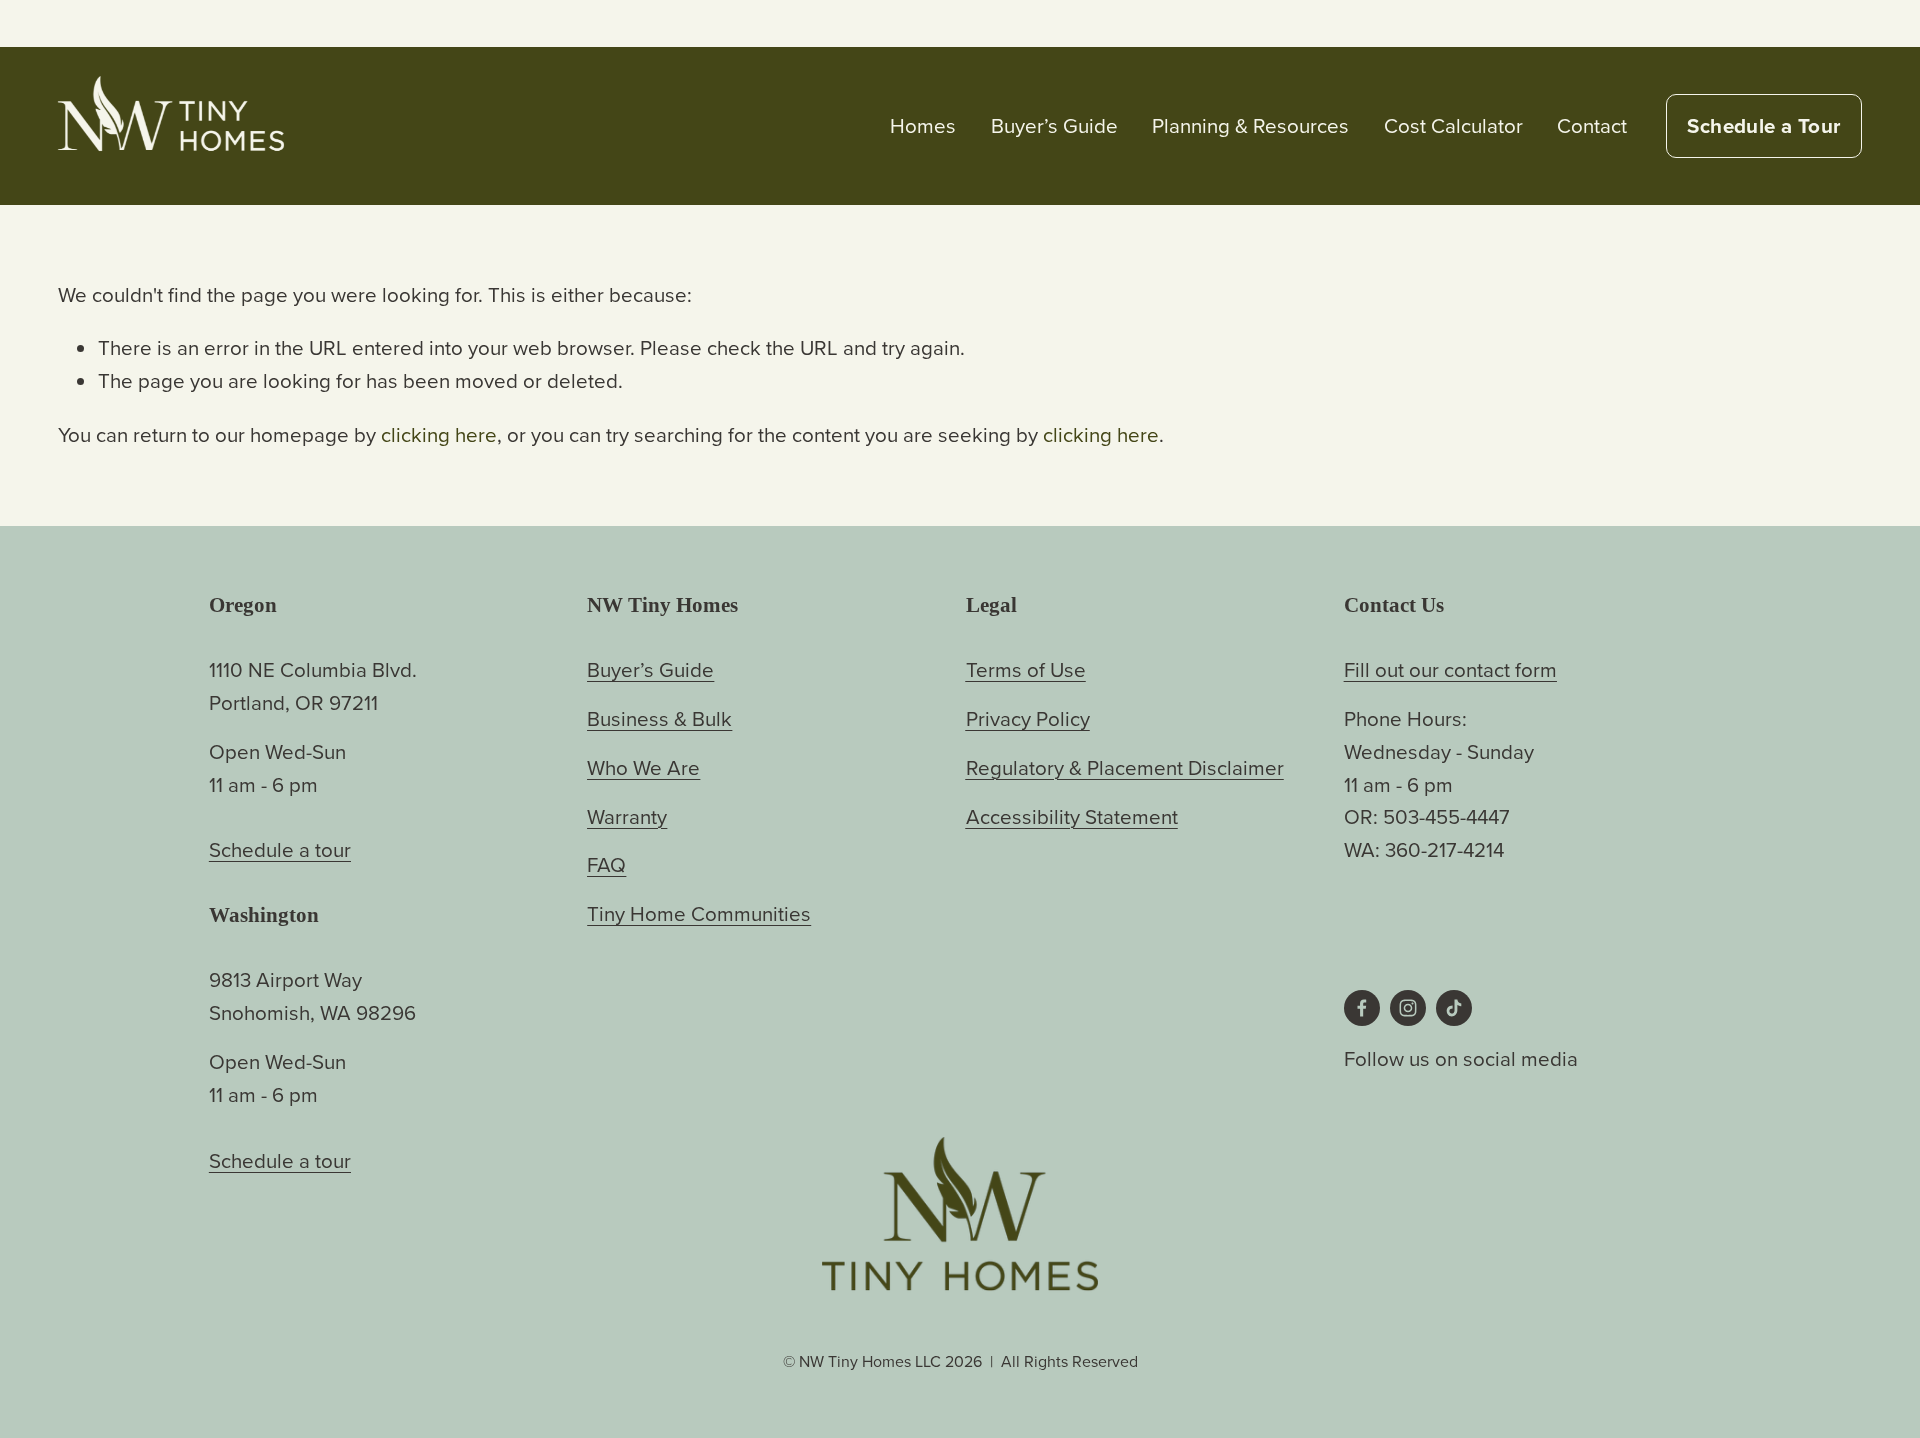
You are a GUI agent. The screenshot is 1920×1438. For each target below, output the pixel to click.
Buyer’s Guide (1054, 125)
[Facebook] (1362, 1008)
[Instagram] (1408, 1008)
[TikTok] (1454, 1008)
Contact (1592, 125)
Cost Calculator (1453, 125)
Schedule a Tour (1763, 126)
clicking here (439, 434)
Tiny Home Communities (699, 913)
